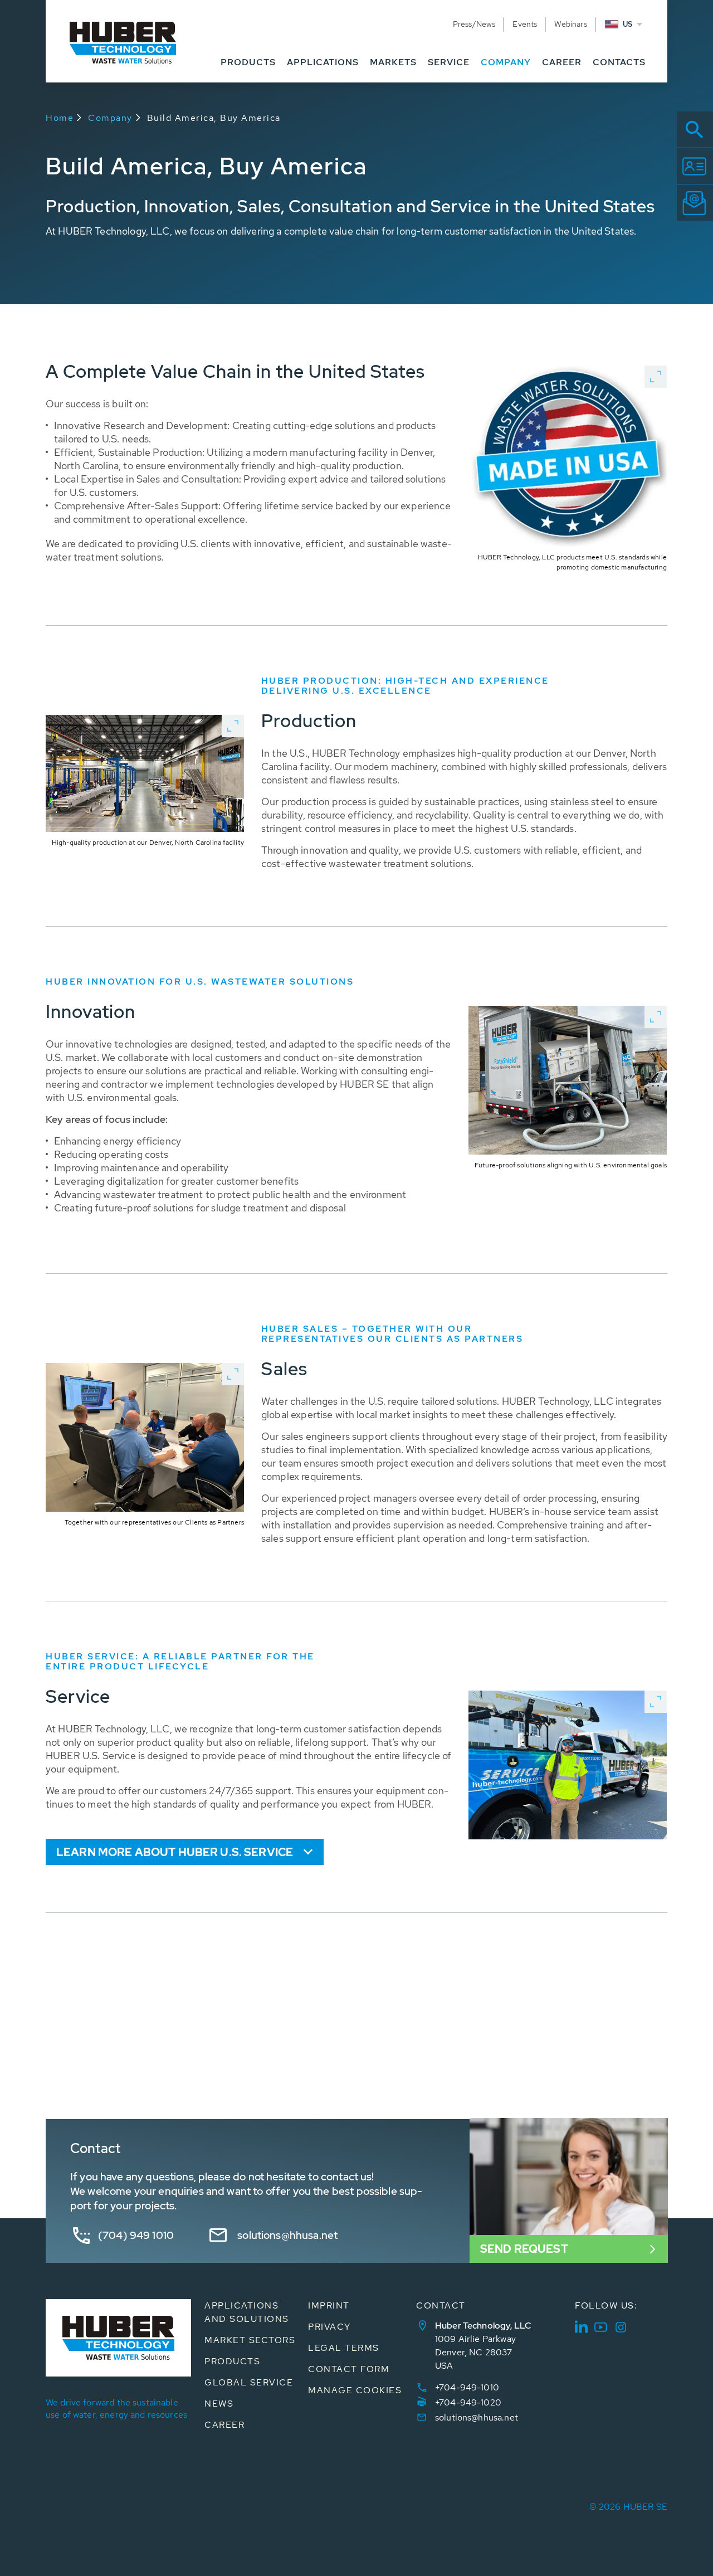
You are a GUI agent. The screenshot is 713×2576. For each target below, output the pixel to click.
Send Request (524, 2249)
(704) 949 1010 (136, 2235)
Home (60, 118)
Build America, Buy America (214, 118)
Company (110, 118)
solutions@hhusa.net (287, 2235)
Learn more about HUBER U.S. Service (175, 1852)
